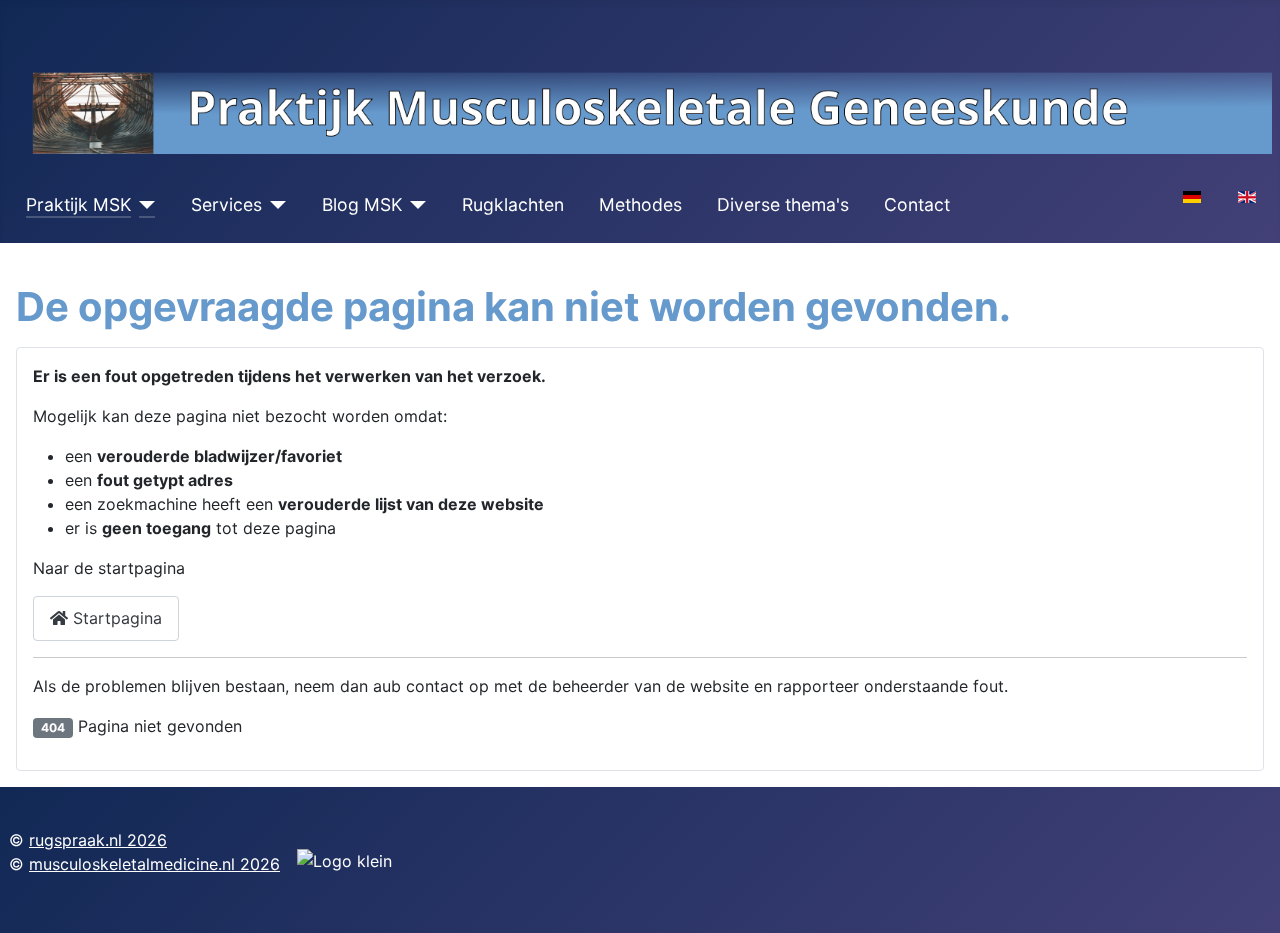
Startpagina (115, 618)
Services (226, 204)
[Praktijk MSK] (143, 205)
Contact (917, 204)
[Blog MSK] (414, 205)
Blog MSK (362, 204)
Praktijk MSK (78, 204)
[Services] (274, 205)
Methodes (640, 204)
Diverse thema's (783, 204)
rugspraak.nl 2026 (98, 840)
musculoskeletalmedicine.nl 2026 (154, 864)
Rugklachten (513, 204)
